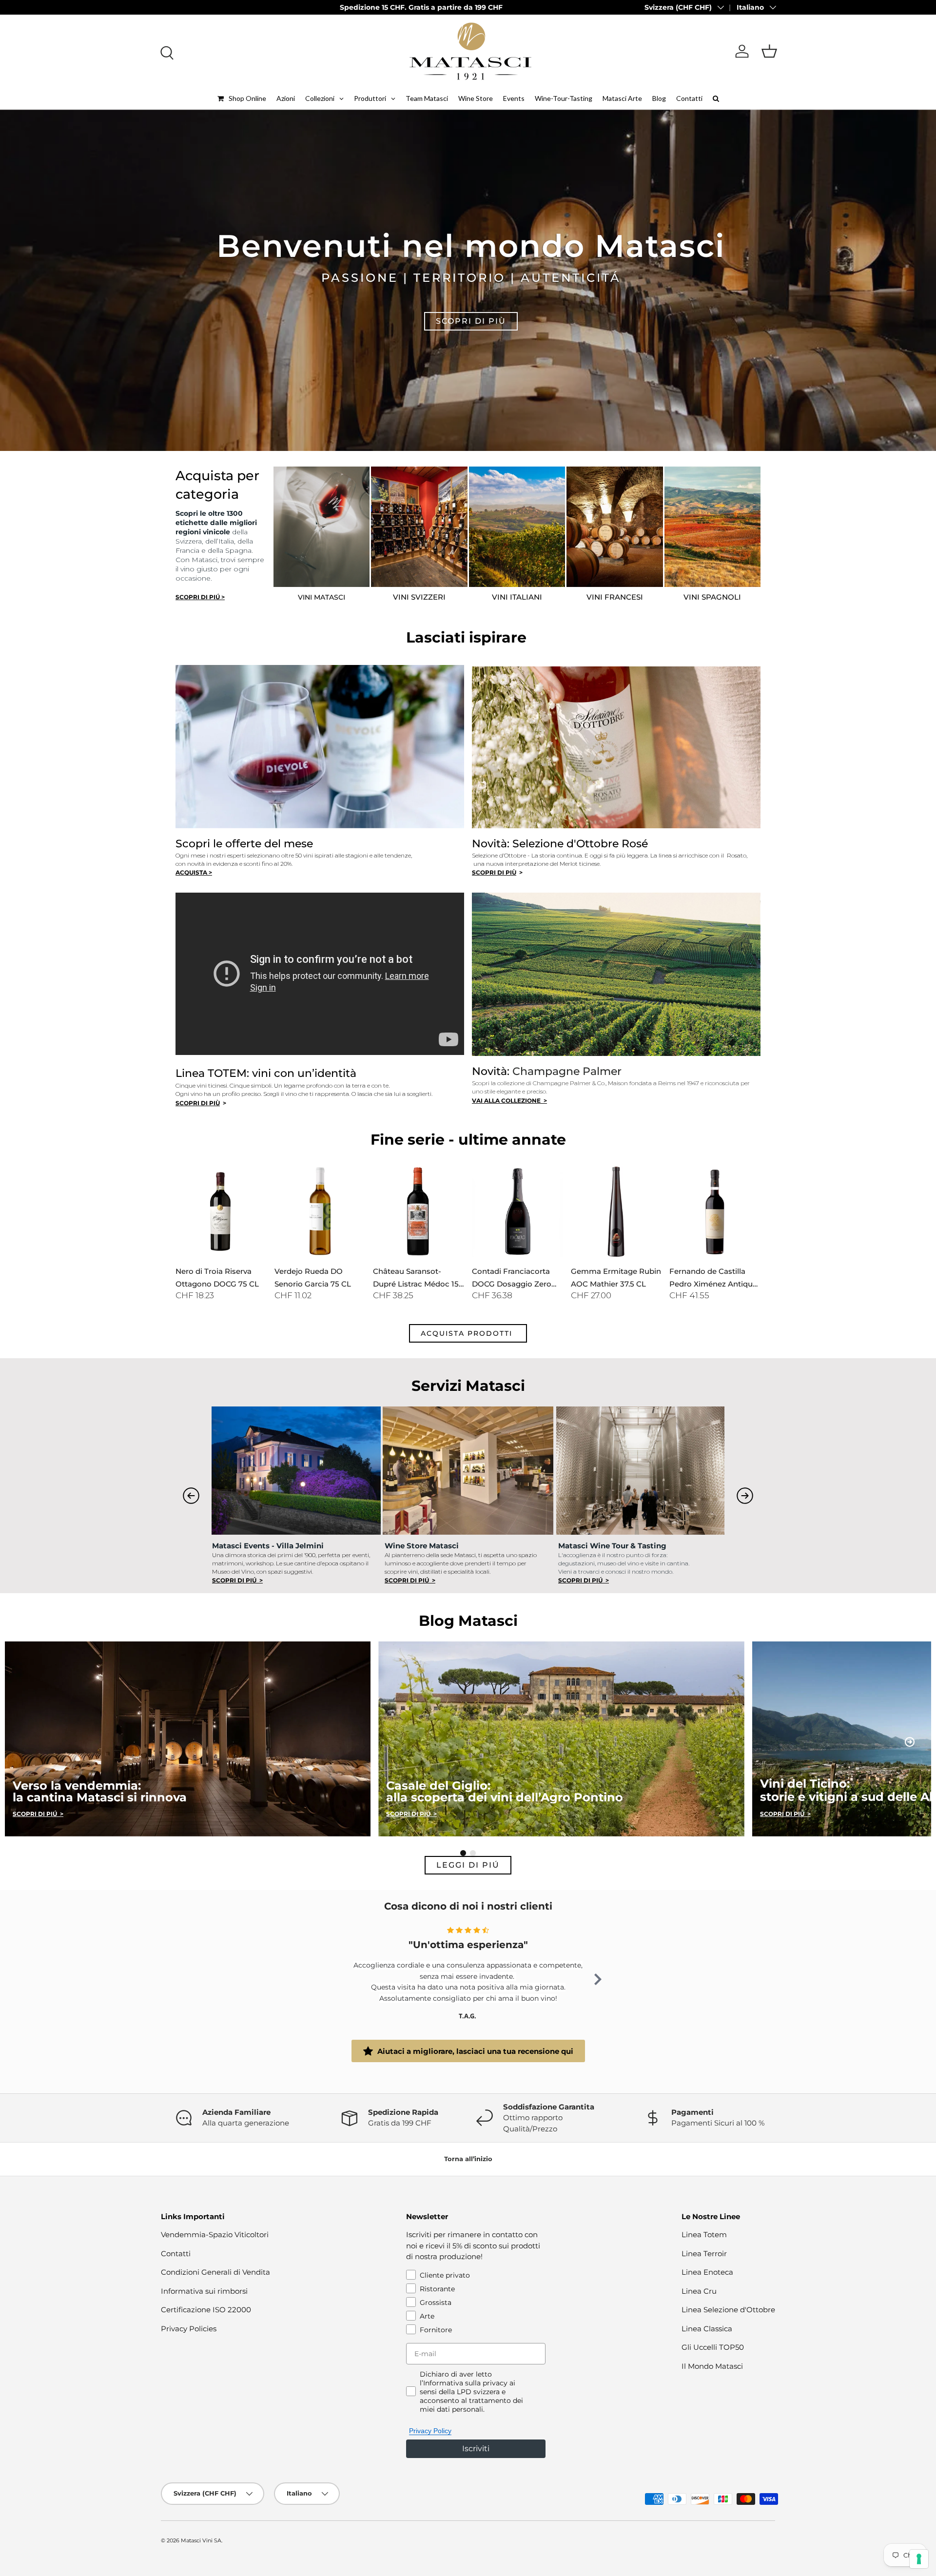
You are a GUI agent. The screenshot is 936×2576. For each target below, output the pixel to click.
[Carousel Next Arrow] (745, 1496)
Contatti (176, 2254)
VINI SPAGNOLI (712, 597)
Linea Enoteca (707, 2272)
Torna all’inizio (468, 2159)
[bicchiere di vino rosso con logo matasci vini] (322, 527)
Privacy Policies (189, 2329)
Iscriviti (476, 2449)
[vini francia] (615, 527)
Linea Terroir (704, 2254)
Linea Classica (707, 2329)
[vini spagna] (713, 527)
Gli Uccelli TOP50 (713, 2347)
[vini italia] (517, 527)
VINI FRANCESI (615, 597)
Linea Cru (699, 2291)
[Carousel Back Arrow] (191, 1496)
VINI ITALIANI (517, 597)
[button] (769, 51)
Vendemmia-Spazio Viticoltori (215, 2234)
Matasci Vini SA (201, 2540)
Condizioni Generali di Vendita (215, 2272)
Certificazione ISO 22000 (206, 2310)
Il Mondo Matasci (712, 2366)
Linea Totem (704, 2234)
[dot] (463, 1853)
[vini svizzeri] (419, 527)
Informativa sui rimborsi (204, 2291)
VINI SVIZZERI (419, 597)
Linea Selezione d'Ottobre (728, 2310)
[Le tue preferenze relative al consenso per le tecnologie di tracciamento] (919, 2559)
